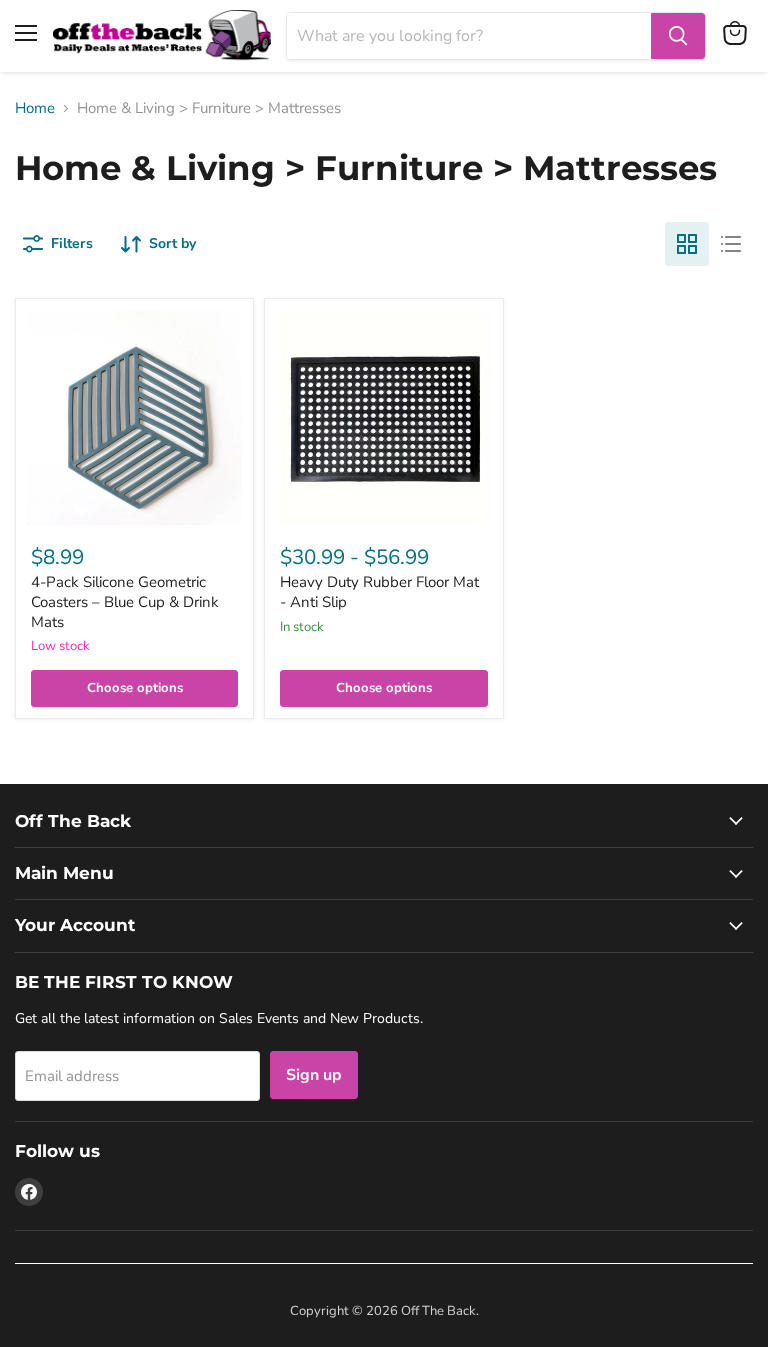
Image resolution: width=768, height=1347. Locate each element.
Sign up (314, 1075)
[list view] (731, 244)
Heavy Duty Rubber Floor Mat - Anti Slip (379, 592)
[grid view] (687, 244)
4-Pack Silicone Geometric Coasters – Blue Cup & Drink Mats (125, 601)
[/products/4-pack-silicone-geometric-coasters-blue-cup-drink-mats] (134, 417)
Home (35, 108)
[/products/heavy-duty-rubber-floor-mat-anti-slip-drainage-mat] (383, 417)
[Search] (678, 36)
